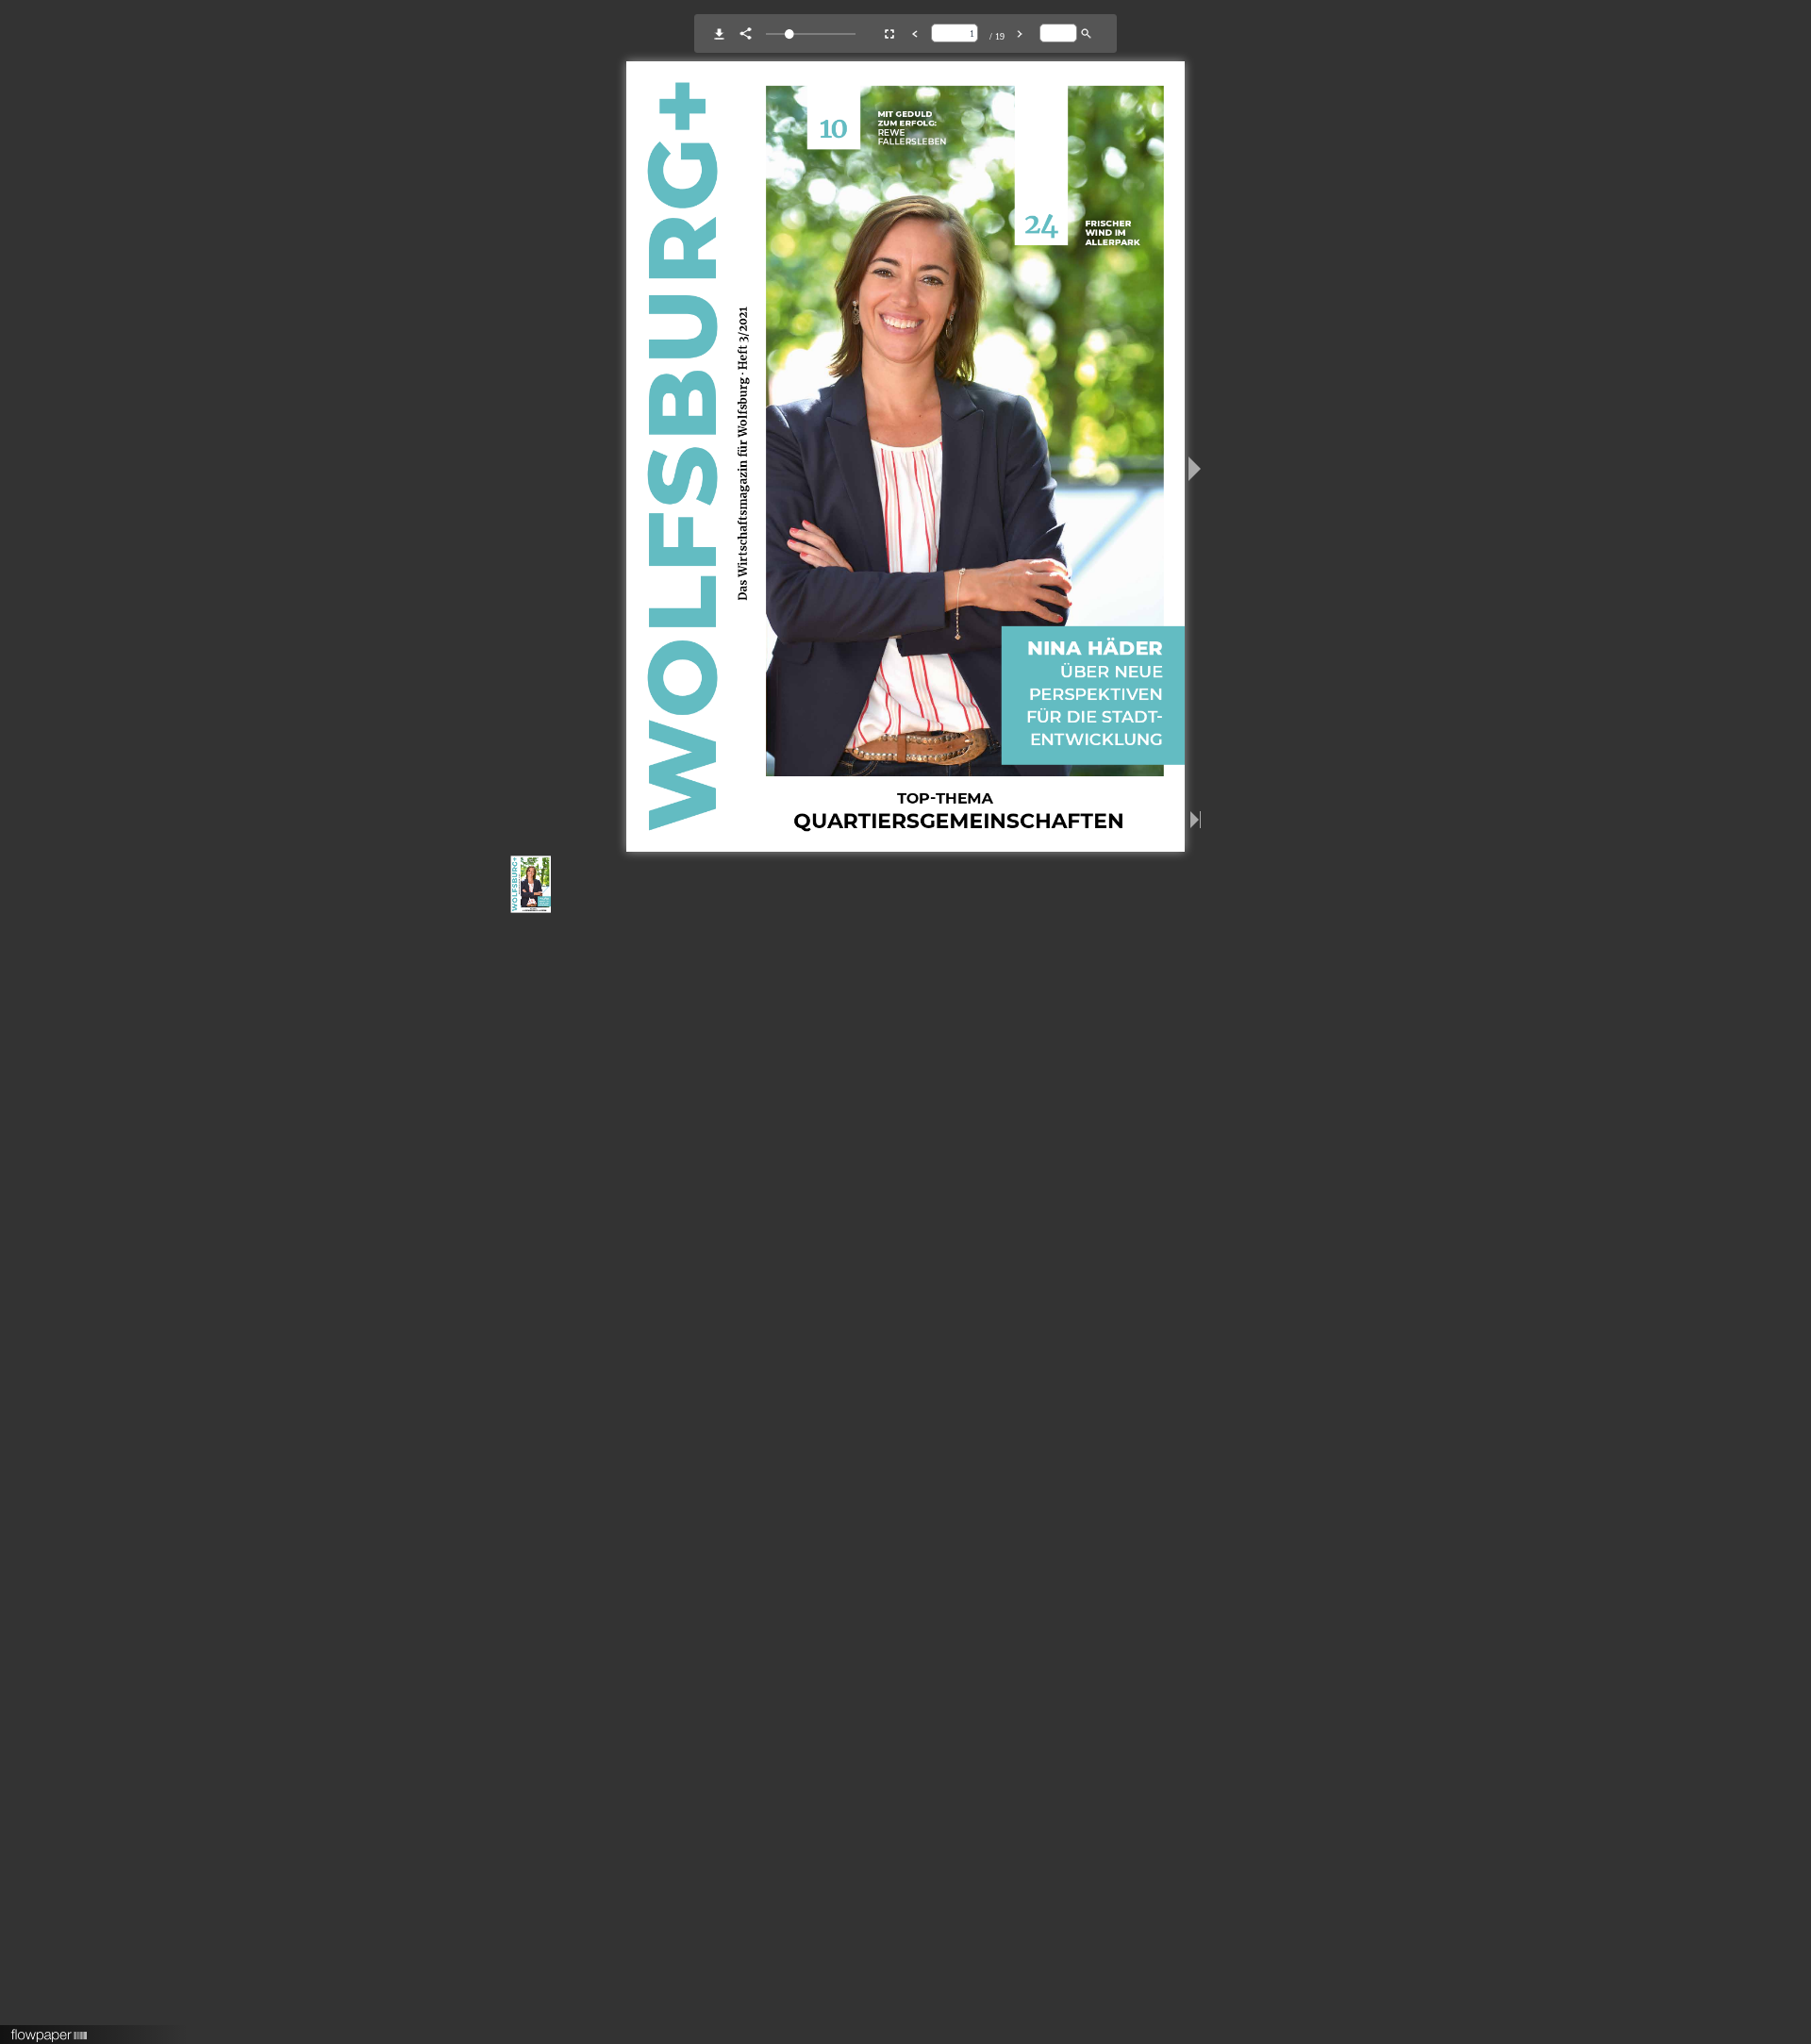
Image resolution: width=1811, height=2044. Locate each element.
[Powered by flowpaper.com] (50, 2029)
